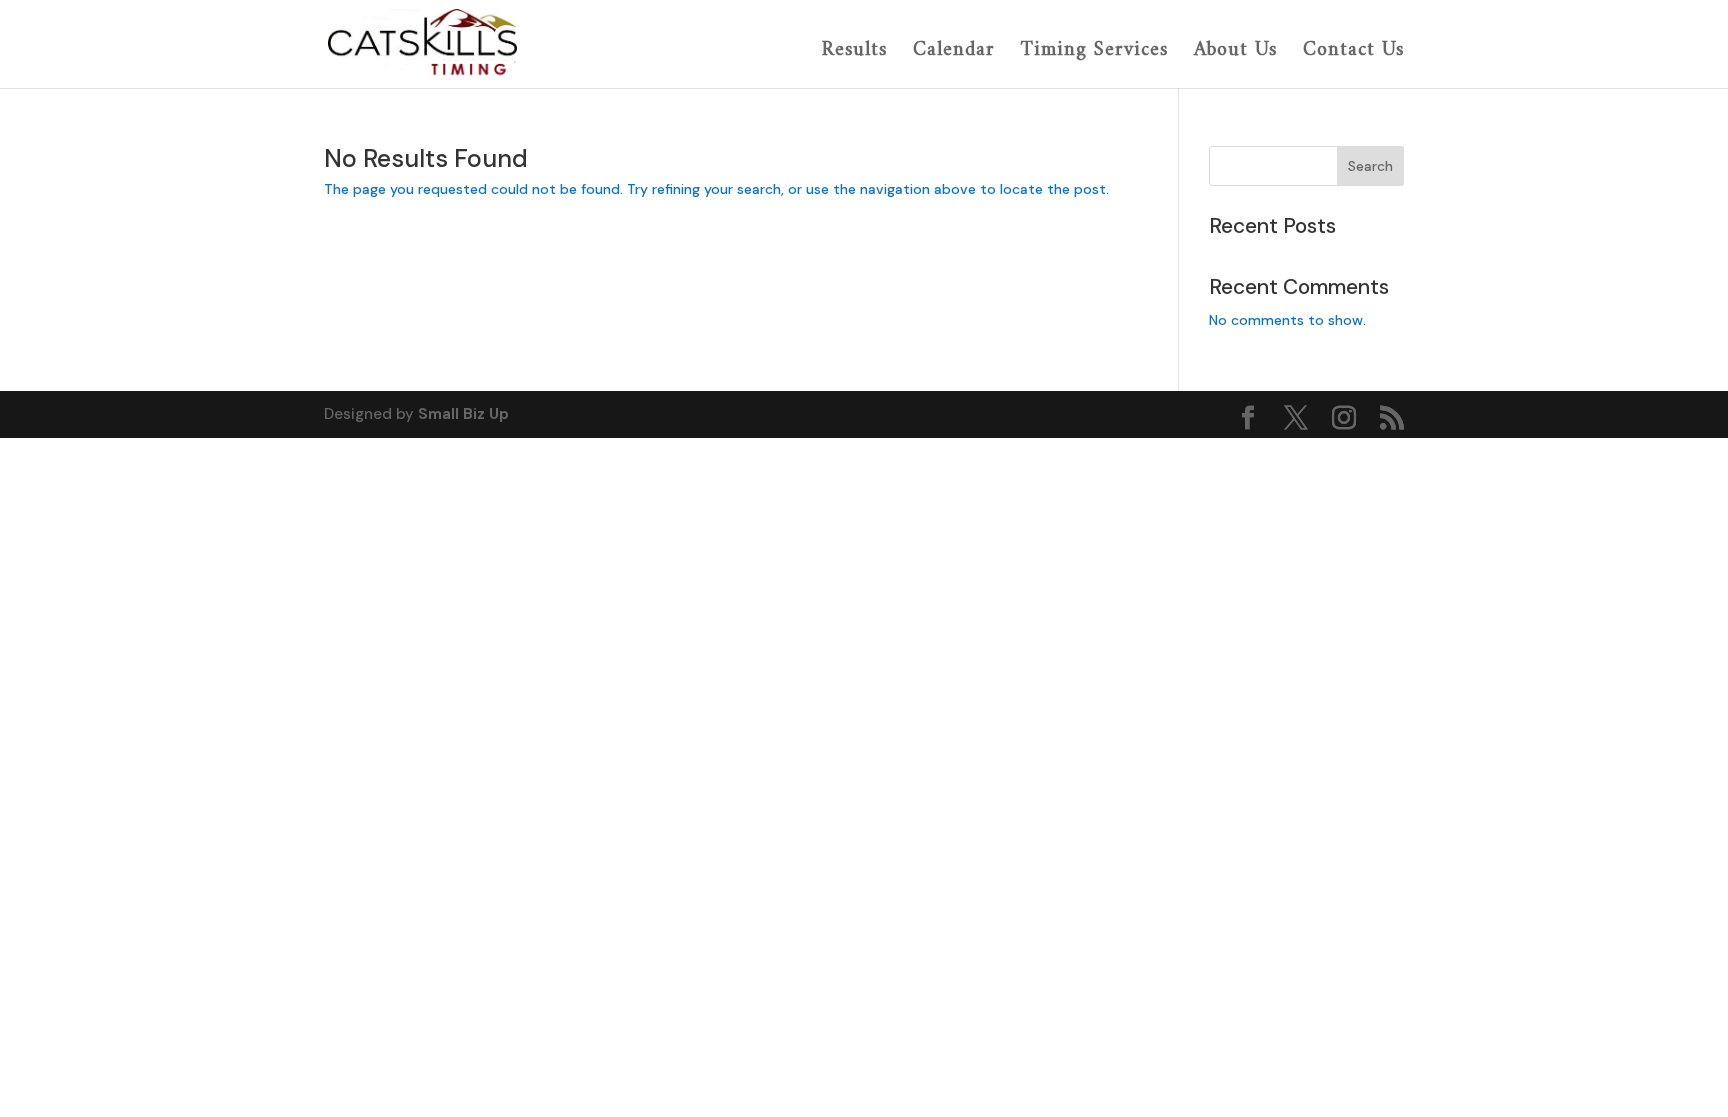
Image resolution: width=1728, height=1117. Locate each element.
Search (1370, 166)
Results (854, 52)
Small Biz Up (463, 414)
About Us (1235, 52)
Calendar (954, 52)
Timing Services (1094, 52)
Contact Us (1353, 52)
